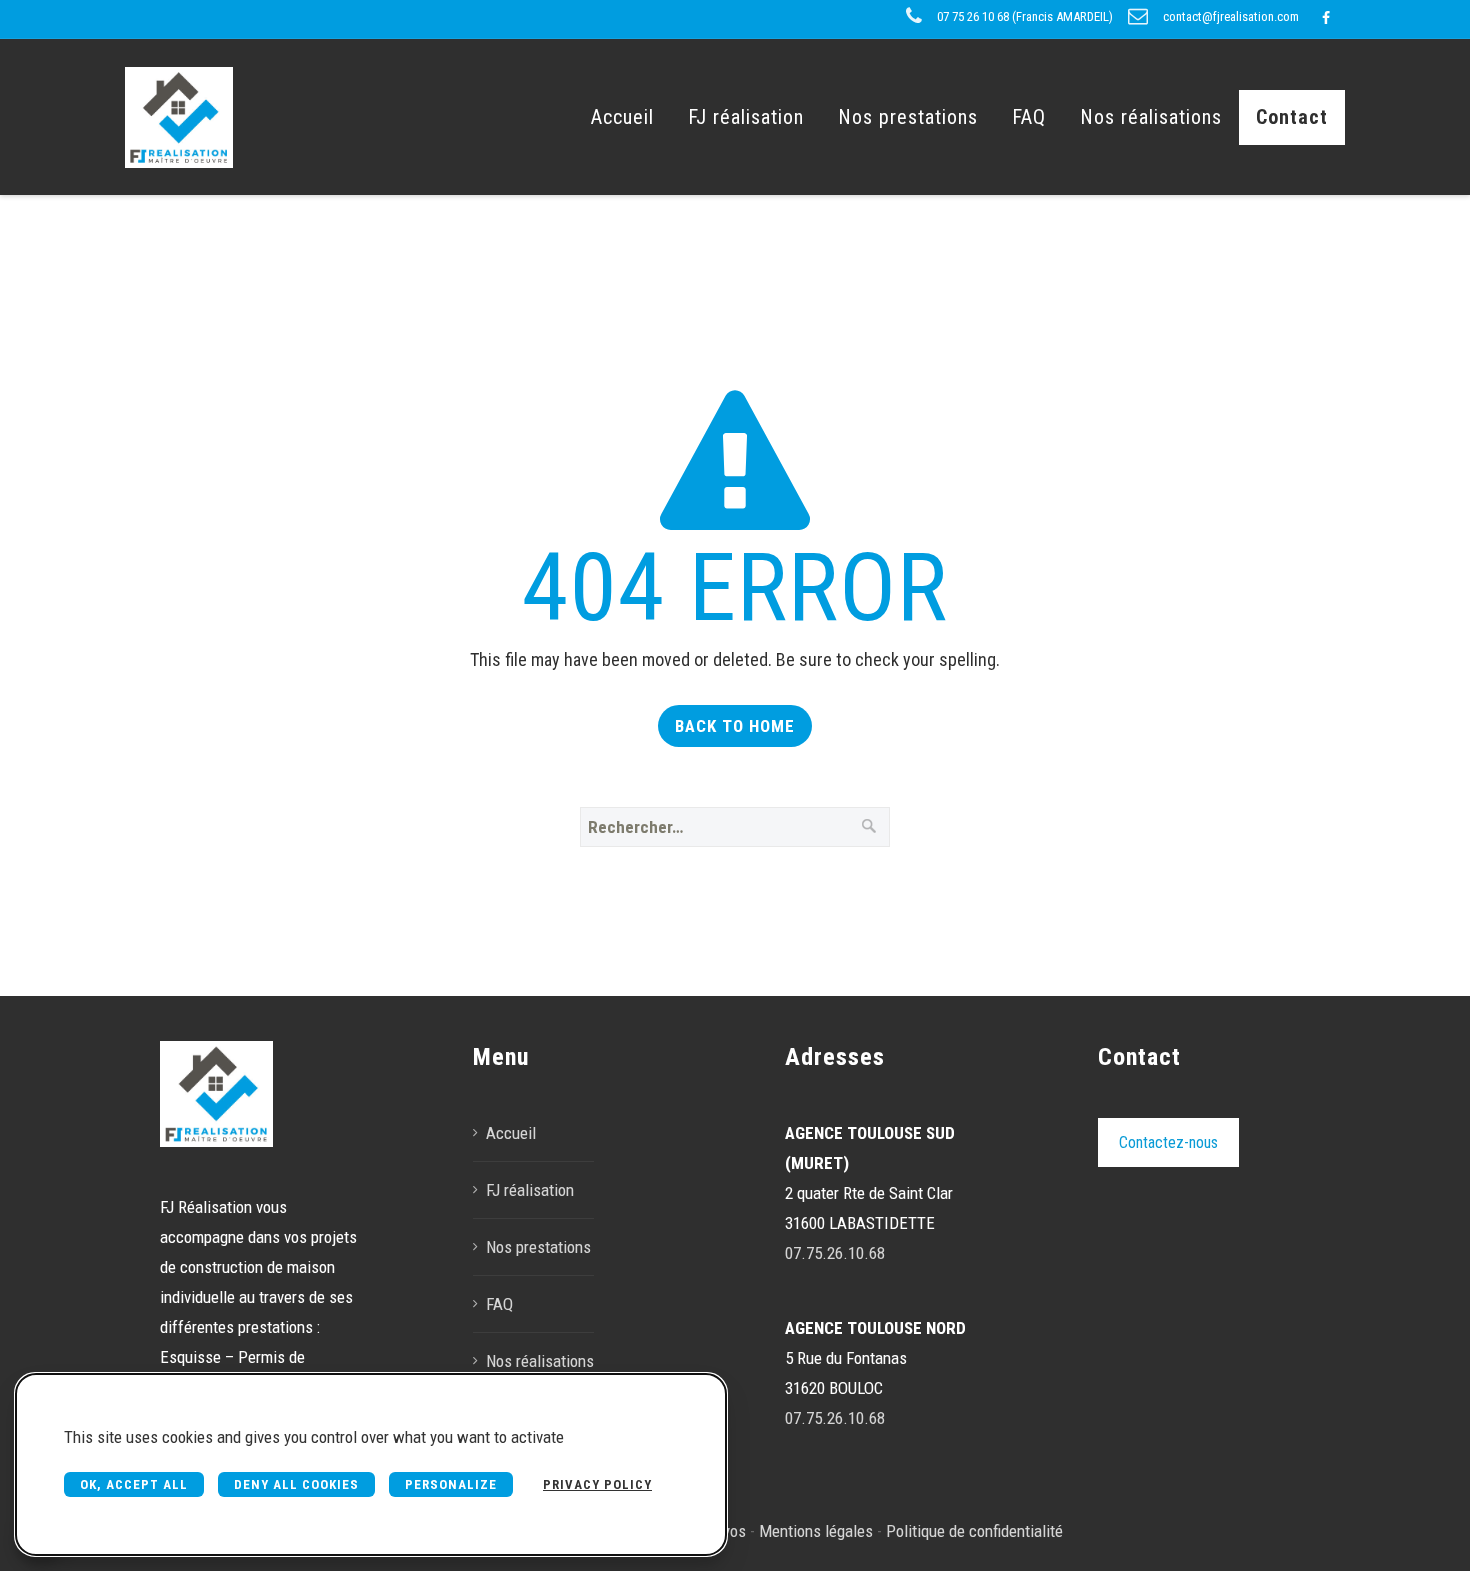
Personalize (451, 1484)
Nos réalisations (1151, 117)
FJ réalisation (746, 117)
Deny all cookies (296, 1484)
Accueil (622, 117)
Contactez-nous (1168, 1142)
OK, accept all (134, 1484)
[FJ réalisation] (179, 117)
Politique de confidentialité (974, 1531)
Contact (1292, 117)
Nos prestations (908, 117)
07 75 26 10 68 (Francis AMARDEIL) (1025, 16)
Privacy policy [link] (597, 1484)
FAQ (1029, 117)
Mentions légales (816, 1531)
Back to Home (735, 726)
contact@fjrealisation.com (1231, 16)
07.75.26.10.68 (835, 1253)
